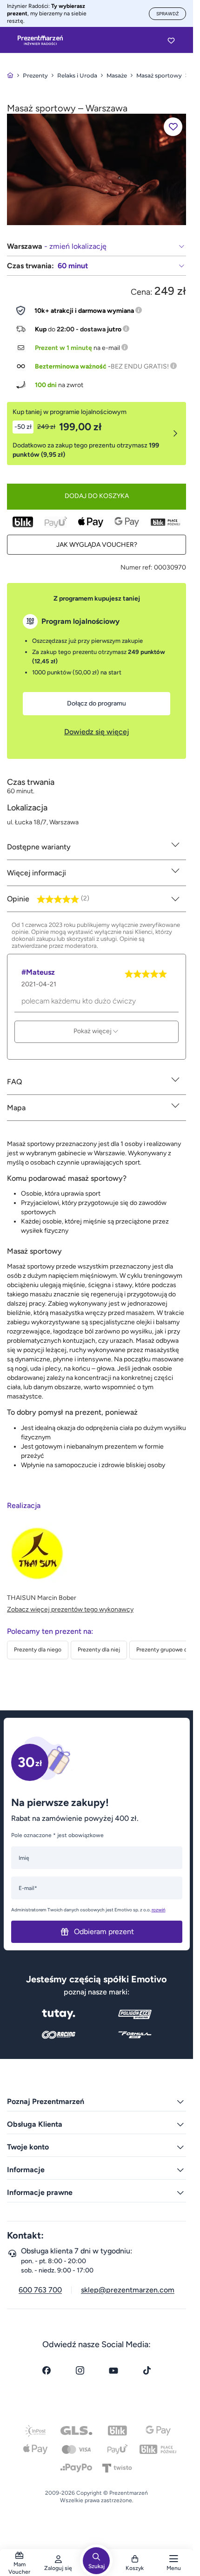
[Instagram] (80, 2370)
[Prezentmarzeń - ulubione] (171, 40)
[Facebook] (47, 2370)
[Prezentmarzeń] (40, 40)
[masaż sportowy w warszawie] (97, 169)
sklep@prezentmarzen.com (128, 2290)
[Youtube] (113, 2370)
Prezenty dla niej (99, 1650)
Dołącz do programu (97, 703)
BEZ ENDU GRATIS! (140, 366)
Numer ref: (137, 567)
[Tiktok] (147, 2370)
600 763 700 (40, 2290)
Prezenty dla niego (38, 1650)
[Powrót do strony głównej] (10, 75)
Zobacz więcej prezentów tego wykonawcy (70, 1609)
